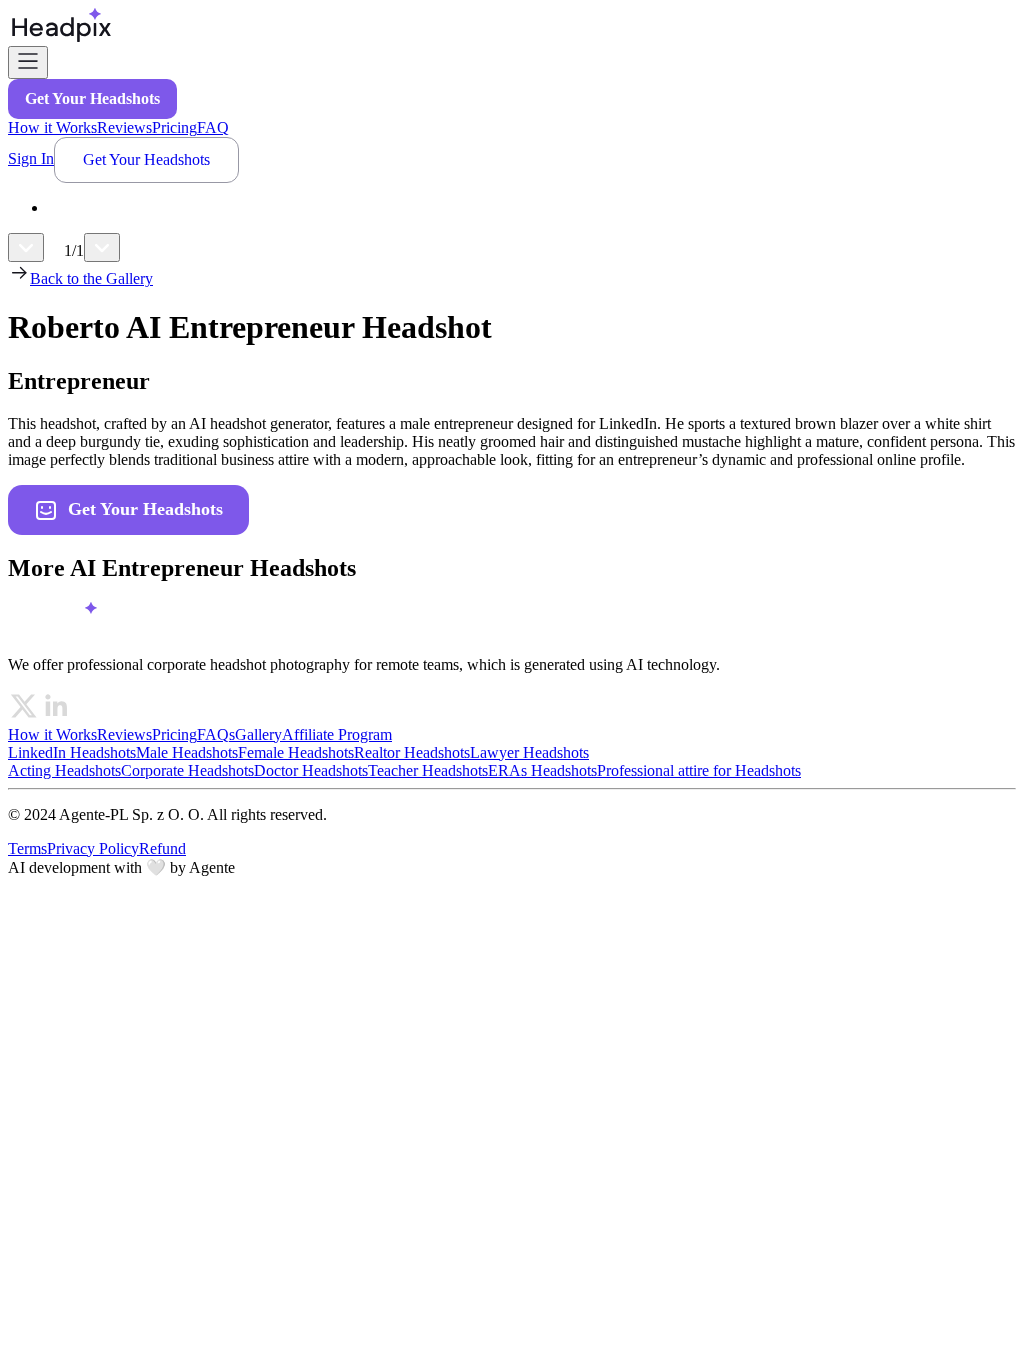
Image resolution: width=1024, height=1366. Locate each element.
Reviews (124, 127)
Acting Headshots (64, 770)
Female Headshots (296, 752)
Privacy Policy (93, 848)
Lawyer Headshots (529, 752)
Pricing (174, 127)
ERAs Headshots (542, 770)
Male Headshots (187, 752)
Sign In (31, 158)
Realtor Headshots (412, 752)
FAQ (213, 127)
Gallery (258, 734)
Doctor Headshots (311, 770)
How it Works (52, 127)
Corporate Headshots (187, 770)
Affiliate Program (337, 734)
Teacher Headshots (428, 770)
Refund (162, 848)
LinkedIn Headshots (72, 752)
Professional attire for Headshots (699, 770)
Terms (27, 848)
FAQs (216, 734)
